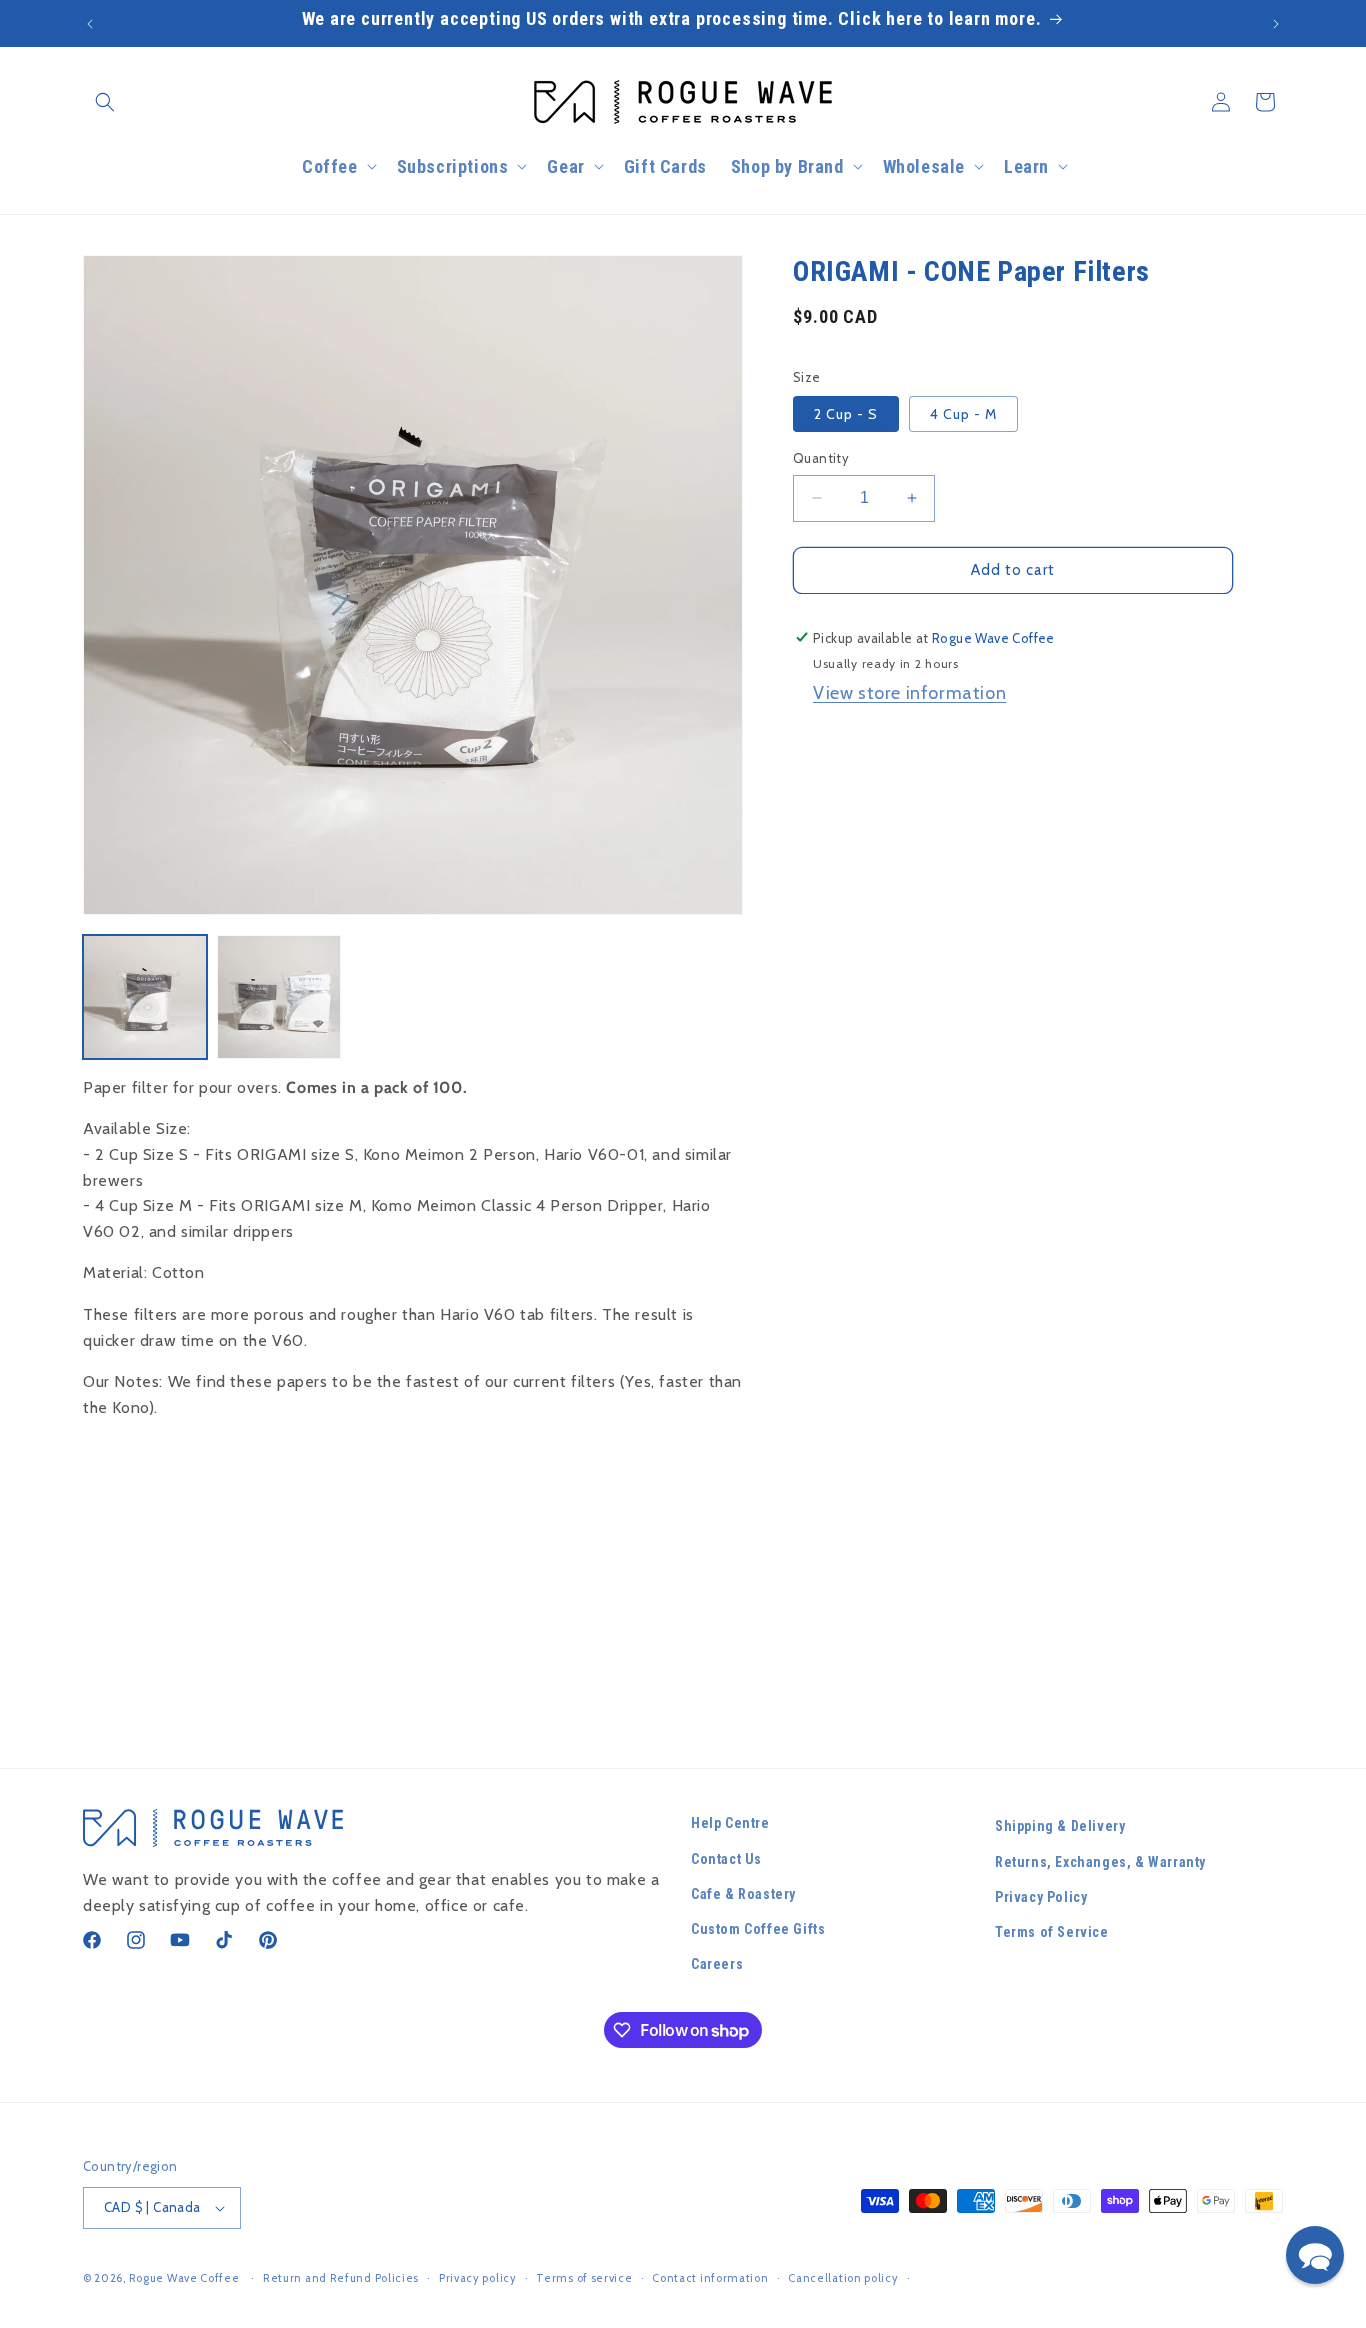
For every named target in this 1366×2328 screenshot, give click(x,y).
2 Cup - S (846, 414)
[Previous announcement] (90, 24)
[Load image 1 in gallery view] (145, 997)
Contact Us (726, 1859)
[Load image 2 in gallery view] (279, 997)
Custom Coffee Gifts (758, 1929)
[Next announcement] (1276, 24)
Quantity (821, 458)
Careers (717, 1964)
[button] (105, 102)
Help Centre (730, 1823)
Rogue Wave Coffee (184, 2278)
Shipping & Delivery (1060, 1826)
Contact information (710, 2278)
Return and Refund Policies (341, 2278)
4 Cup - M (963, 414)
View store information (909, 693)
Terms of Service (1052, 1932)
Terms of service (584, 2278)
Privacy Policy (1041, 1897)
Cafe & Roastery (743, 1894)
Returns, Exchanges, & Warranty (1100, 1862)
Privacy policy (478, 2278)
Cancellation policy (843, 2278)
